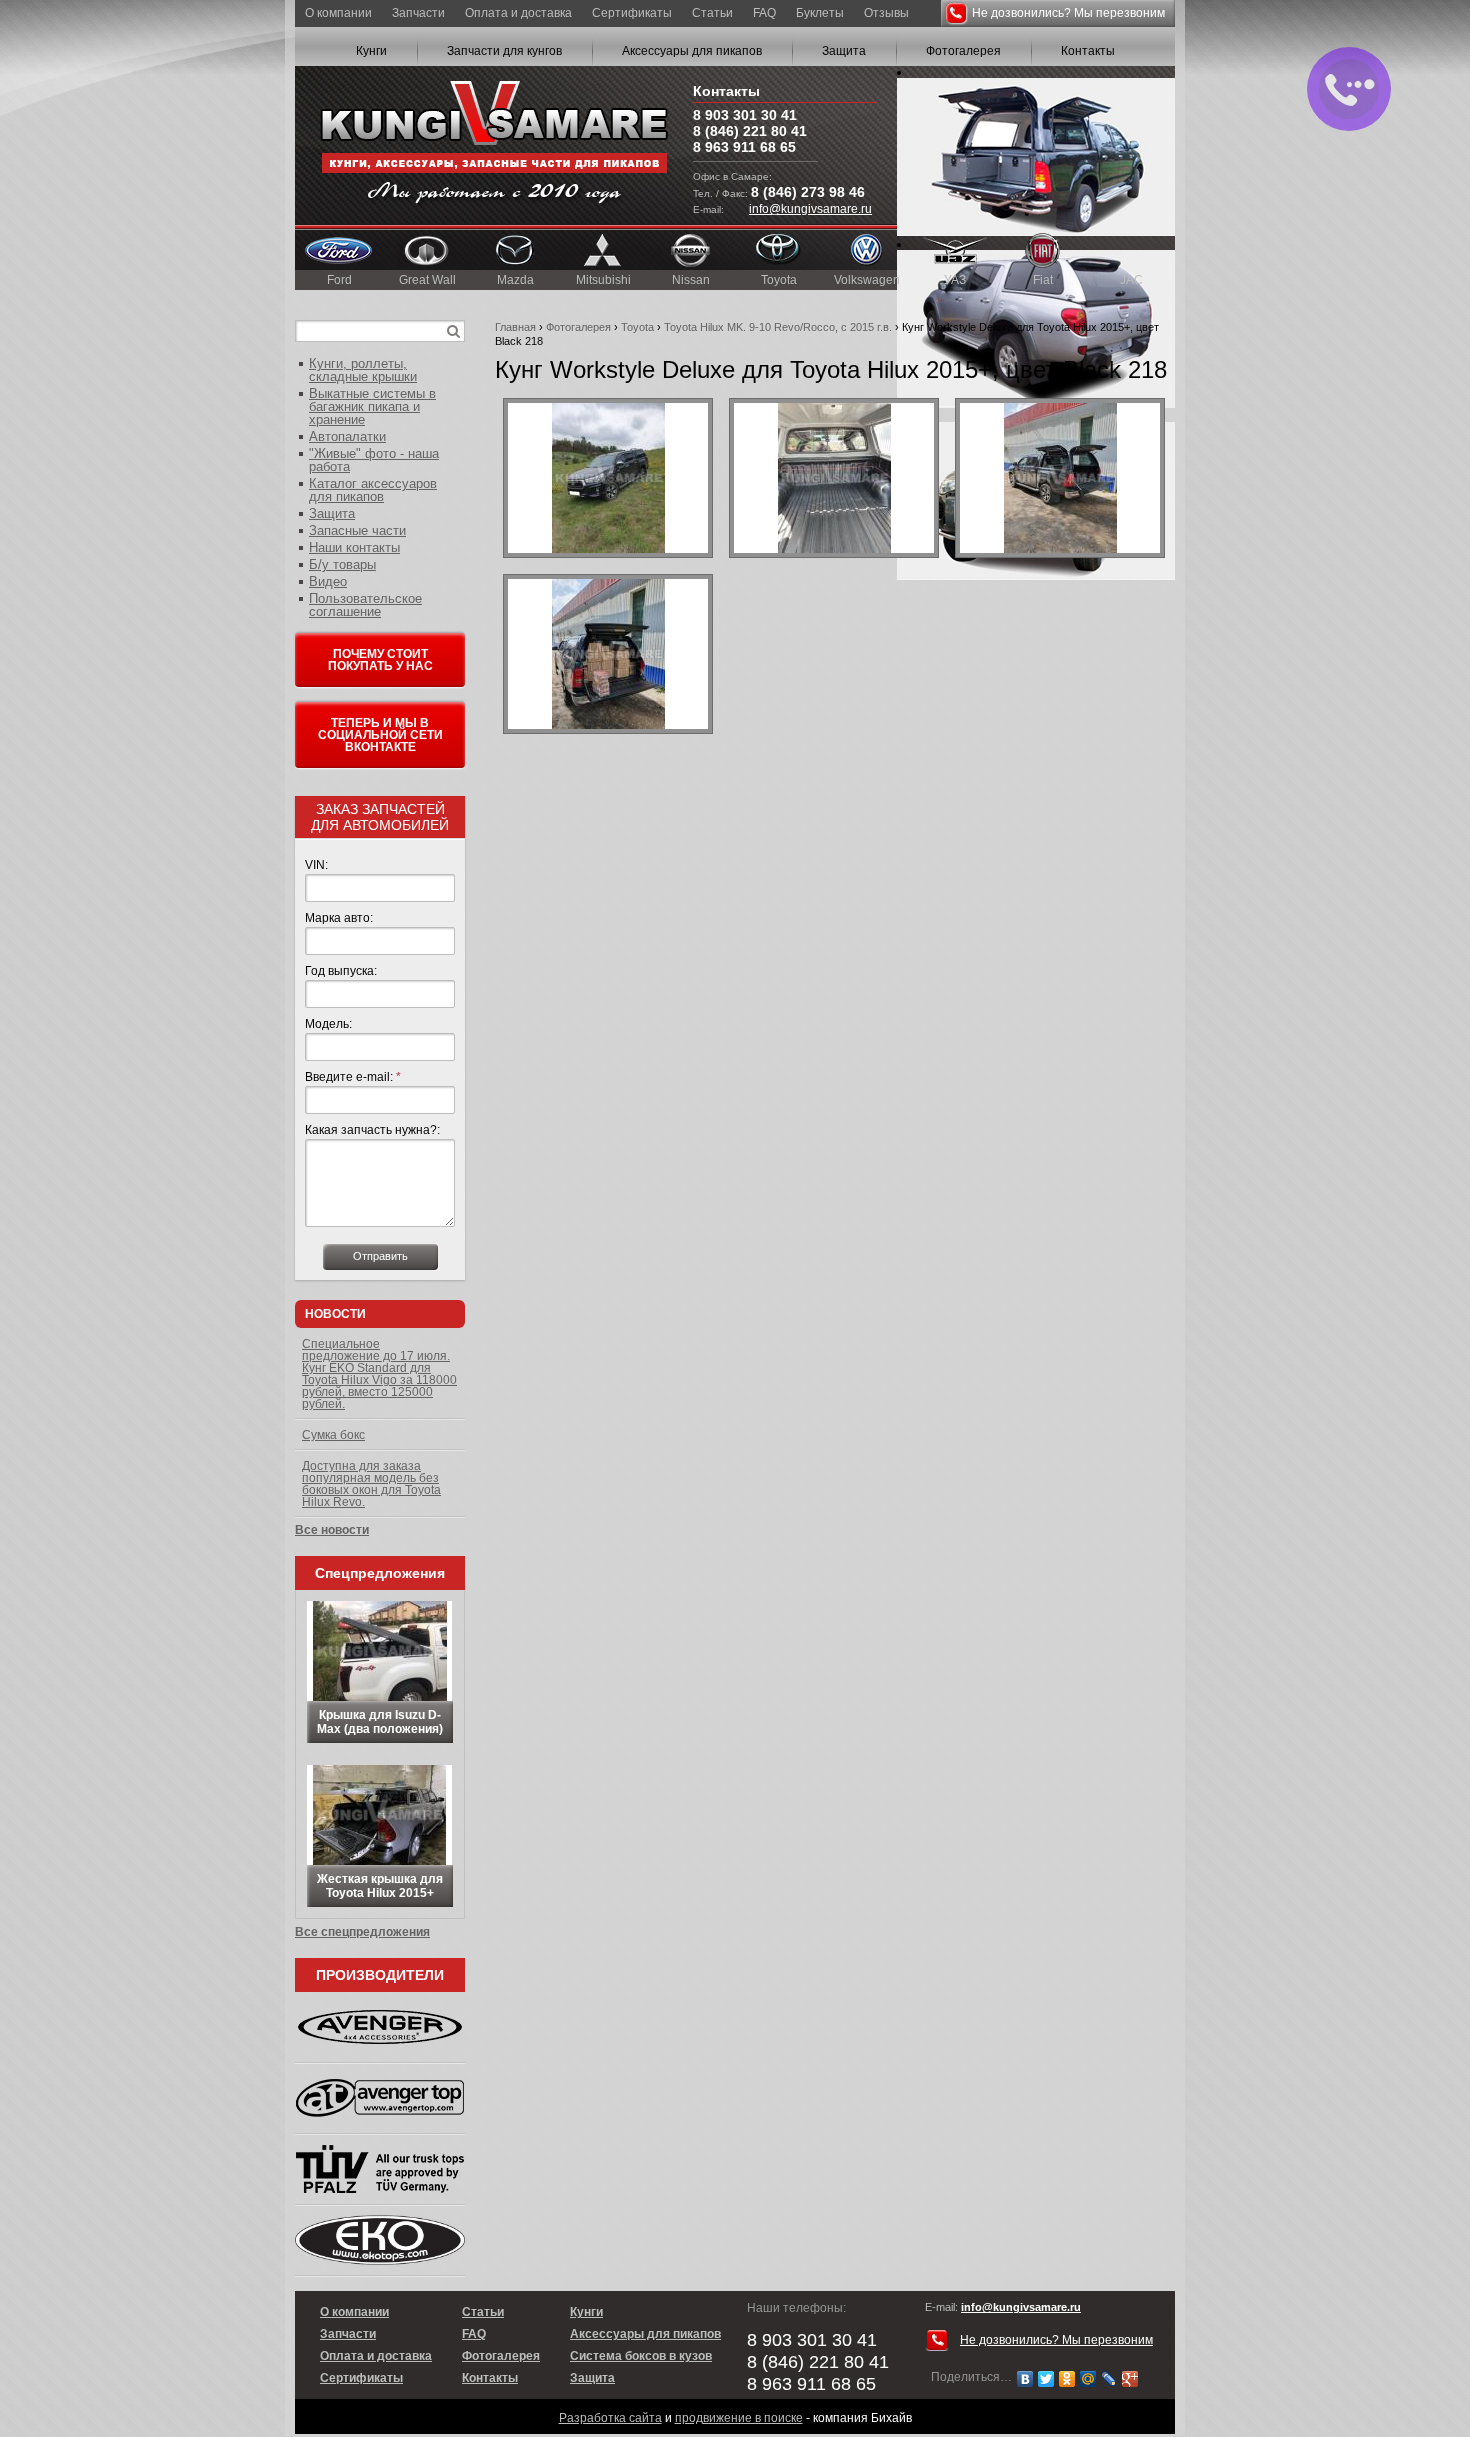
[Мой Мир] (1088, 2379)
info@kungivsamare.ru (810, 209)
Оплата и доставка (518, 13)
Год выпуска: (341, 971)
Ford (339, 280)
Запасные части (357, 530)
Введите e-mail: (353, 1077)
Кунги (371, 51)
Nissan (691, 280)
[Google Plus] (1130, 2379)
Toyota (779, 280)
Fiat (1043, 280)
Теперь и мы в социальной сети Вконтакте (380, 735)
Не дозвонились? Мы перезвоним (1068, 13)
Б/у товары (342, 564)
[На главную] (494, 145)
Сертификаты (632, 13)
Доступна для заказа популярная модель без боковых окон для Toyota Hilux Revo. (371, 1484)
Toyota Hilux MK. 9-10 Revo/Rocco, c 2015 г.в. (778, 327)
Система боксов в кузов (641, 2356)
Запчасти (418, 13)
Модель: (328, 1024)
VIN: (316, 865)
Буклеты (820, 13)
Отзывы (886, 13)
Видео (328, 581)
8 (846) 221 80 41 (750, 131)
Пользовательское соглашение (365, 605)
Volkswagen (867, 280)
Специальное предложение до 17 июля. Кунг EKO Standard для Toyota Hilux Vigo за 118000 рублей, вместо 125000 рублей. (379, 1374)
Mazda (515, 280)
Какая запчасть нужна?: (372, 1130)
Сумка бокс (333, 1435)
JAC (1131, 280)
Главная (515, 327)
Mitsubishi (603, 280)
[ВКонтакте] (1025, 2379)
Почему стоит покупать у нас (380, 660)
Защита (844, 51)
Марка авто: (339, 918)
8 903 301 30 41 (745, 115)
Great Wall (427, 280)
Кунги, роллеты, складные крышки (363, 370)
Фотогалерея (963, 51)
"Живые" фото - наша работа (374, 460)
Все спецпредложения (362, 1932)
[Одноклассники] (1067, 2379)
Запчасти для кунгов (504, 51)
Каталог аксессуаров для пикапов (373, 490)
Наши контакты (354, 547)
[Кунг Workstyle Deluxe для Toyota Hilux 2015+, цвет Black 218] (608, 478)
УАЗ (955, 280)
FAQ (764, 13)
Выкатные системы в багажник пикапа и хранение (372, 406)
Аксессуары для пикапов (692, 51)
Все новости (332, 1530)
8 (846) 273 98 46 (808, 192)
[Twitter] (1046, 2379)
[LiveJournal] (1109, 2379)
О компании (338, 13)
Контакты (1088, 51)
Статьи (712, 13)
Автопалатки (347, 436)
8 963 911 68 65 (744, 147)
